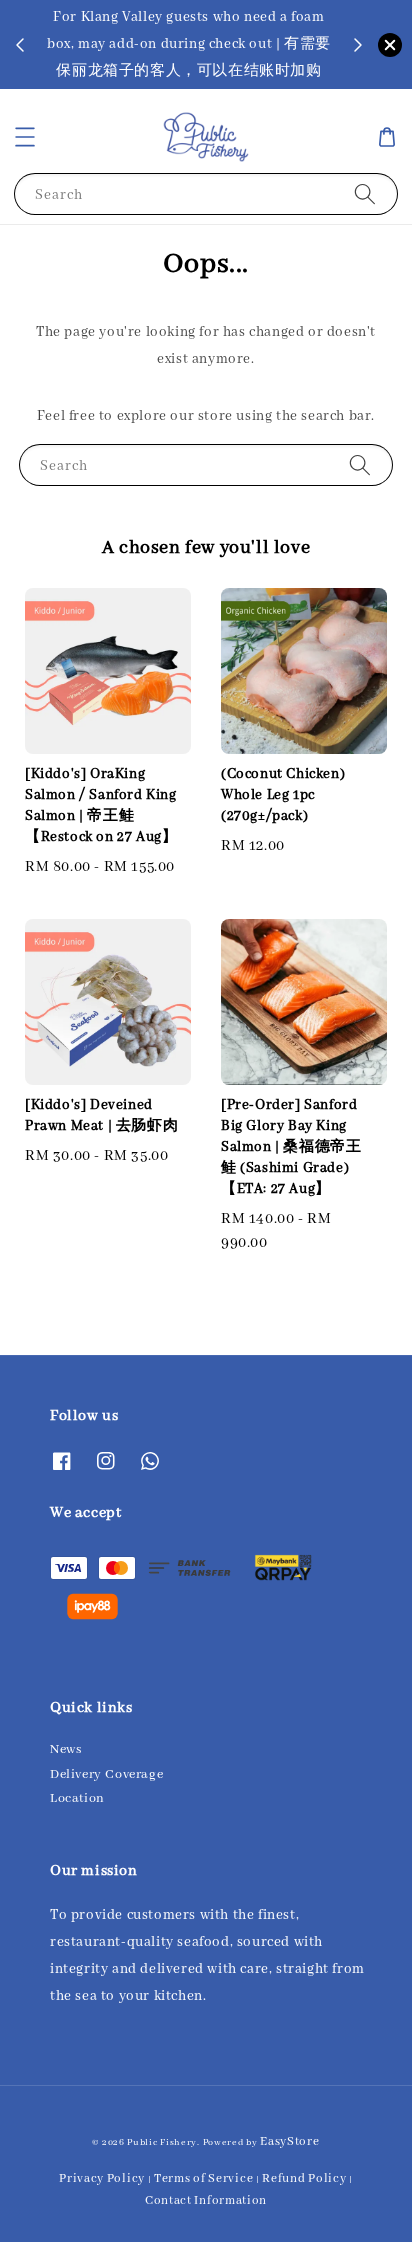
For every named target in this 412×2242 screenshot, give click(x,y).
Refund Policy (304, 2178)
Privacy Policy (102, 2178)
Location (77, 1798)
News (65, 1749)
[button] (25, 137)
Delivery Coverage (106, 1774)
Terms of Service (203, 2178)
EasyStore (289, 2141)
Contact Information (206, 2200)
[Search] (365, 193)
